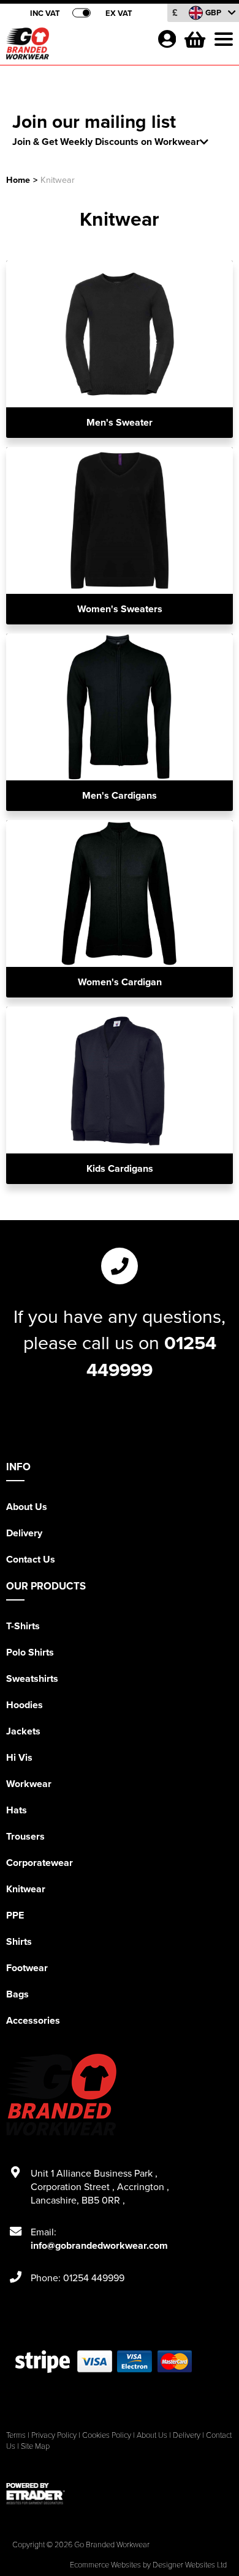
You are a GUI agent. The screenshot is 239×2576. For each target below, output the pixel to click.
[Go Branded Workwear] (77, 46)
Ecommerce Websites (105, 2564)
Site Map (35, 2446)
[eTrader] (120, 2493)
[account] (167, 39)
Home (18, 180)
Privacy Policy (54, 2435)
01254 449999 (151, 1356)
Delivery (24, 1533)
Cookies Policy (107, 2435)
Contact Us (31, 1559)
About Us (27, 1507)
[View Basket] (194, 38)
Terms (16, 2435)
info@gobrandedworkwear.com (99, 2245)
